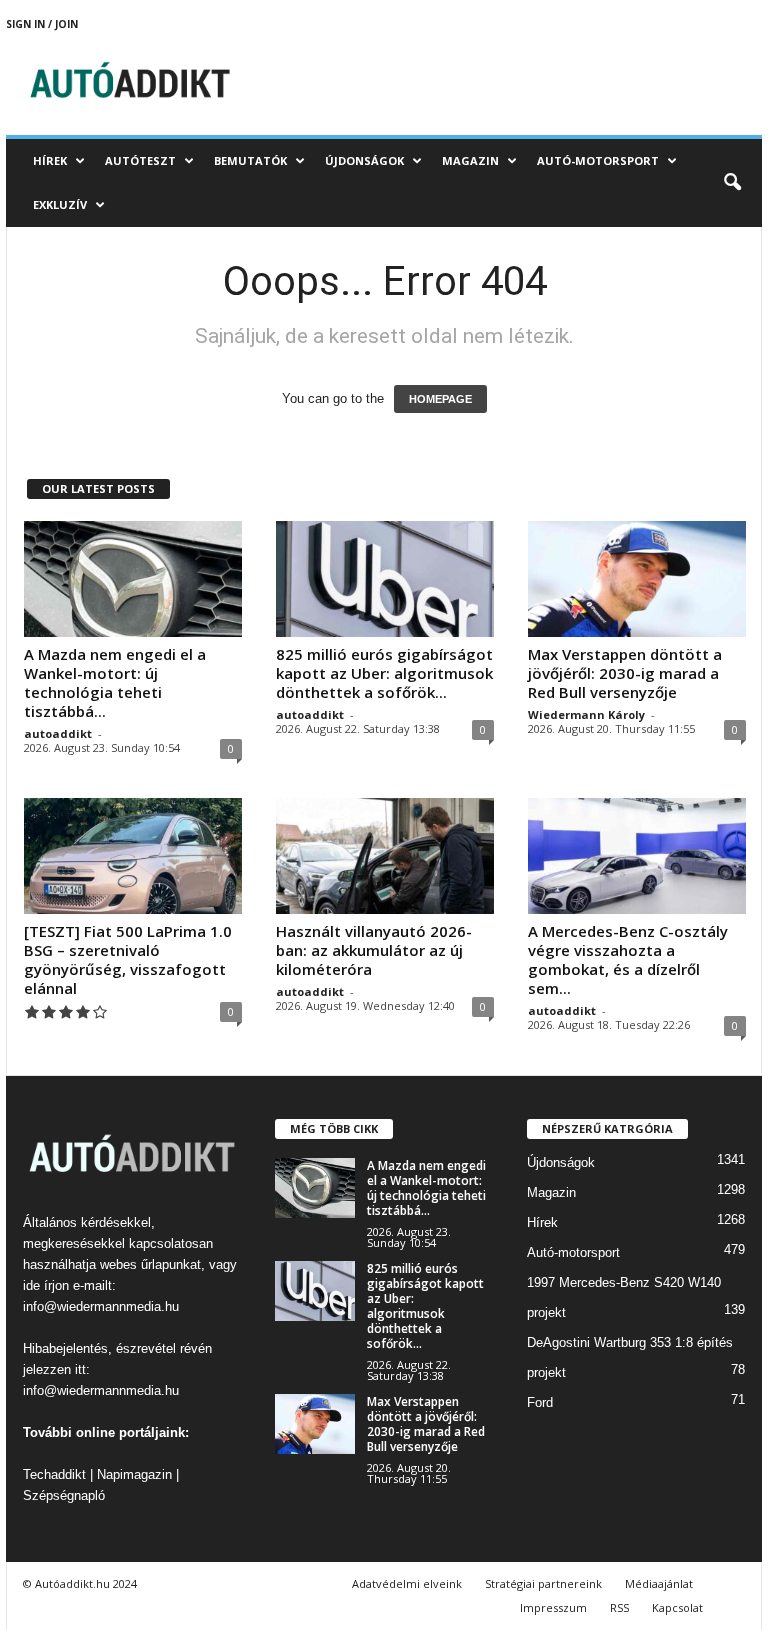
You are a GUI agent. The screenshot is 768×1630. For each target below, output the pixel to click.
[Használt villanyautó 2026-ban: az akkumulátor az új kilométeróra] (385, 856)
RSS (619, 1607)
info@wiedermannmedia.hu (101, 1306)
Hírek (50, 160)
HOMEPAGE (440, 399)
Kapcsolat (677, 1607)
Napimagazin (134, 1474)
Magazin (470, 160)
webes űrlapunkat (150, 1264)
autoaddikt (58, 733)
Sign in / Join (42, 24)
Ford (540, 1402)
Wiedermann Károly (586, 714)
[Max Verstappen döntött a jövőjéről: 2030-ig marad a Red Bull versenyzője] (637, 579)
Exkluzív (60, 204)
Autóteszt (140, 160)
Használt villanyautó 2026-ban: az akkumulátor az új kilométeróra (374, 950)
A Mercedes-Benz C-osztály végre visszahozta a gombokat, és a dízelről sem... (628, 959)
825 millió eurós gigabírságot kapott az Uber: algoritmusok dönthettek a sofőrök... (384, 673)
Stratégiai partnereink (543, 1583)
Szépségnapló (64, 1495)
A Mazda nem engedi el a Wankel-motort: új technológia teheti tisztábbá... (115, 682)
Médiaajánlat (659, 1583)
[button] (732, 183)
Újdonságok (364, 160)
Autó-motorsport (598, 160)
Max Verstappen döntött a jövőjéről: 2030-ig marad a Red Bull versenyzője (625, 673)
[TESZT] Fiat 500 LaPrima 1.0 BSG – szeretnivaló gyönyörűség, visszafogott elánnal (128, 959)
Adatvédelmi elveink (407, 1583)
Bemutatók (250, 160)
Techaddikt (54, 1474)
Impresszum (553, 1607)
